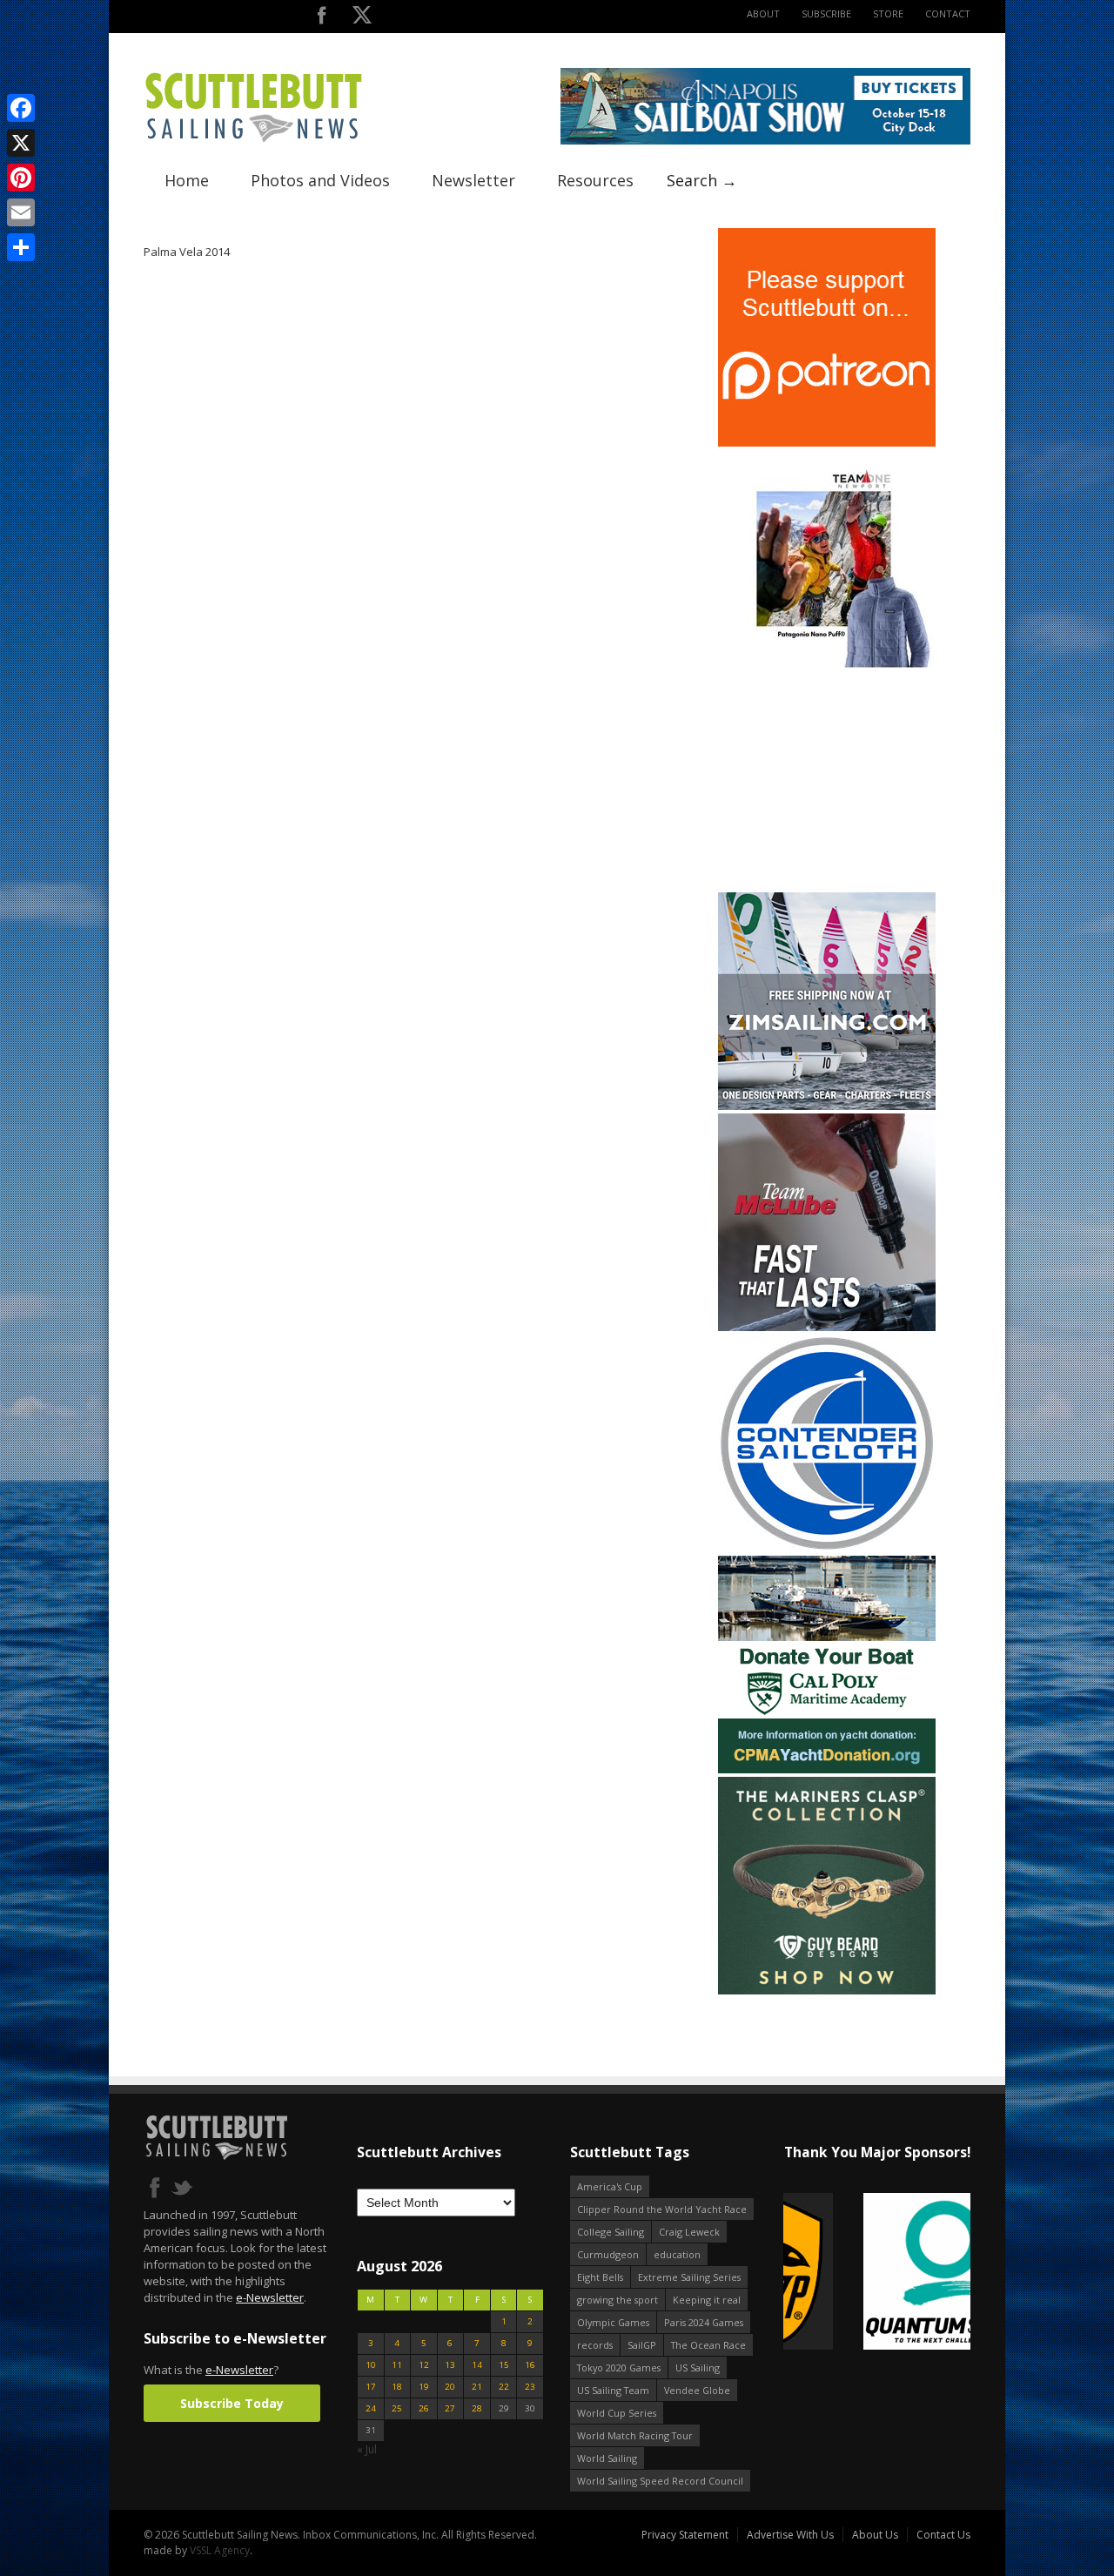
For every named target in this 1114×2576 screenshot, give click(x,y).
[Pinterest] (21, 178)
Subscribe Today (232, 2403)
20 (450, 2387)
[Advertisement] (827, 780)
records (595, 2345)
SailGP (642, 2345)
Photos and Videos (320, 180)
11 (397, 2365)
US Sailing (698, 2367)
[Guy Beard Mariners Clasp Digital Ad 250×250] (827, 1991)
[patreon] (827, 443)
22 (504, 2387)
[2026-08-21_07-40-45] (765, 141)
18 (397, 2387)
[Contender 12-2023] (827, 1548)
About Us (875, 2535)
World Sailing (607, 2458)
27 (450, 2408)
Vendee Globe (697, 2390)
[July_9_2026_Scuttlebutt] (827, 1769)
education (677, 2254)
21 (477, 2387)
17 (371, 2387)
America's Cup (610, 2186)
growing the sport (617, 2300)
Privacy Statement (685, 2535)
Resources (595, 180)
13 (450, 2365)
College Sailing (611, 2232)
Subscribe (826, 13)
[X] (21, 143)
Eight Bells (600, 2277)
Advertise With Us (790, 2535)
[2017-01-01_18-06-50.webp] (877, 2273)
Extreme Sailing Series (689, 2277)
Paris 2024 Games (704, 2322)
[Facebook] (21, 108)
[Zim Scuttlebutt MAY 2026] (827, 1106)
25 (397, 2408)
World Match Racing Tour (635, 2435)
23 (530, 2387)
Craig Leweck (689, 2232)
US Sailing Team (613, 2390)
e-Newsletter (270, 2297)
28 (477, 2408)
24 (371, 2408)
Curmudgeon (608, 2254)
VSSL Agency (220, 2550)
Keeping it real (707, 2300)
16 (530, 2365)
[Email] (21, 212)
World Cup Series (617, 2413)
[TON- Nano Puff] (827, 664)
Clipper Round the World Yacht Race (662, 2209)
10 (371, 2365)
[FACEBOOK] (322, 19)
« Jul (367, 2449)
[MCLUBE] (827, 1327)
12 (424, 2365)
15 (504, 2365)
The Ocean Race (708, 2345)
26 (424, 2408)
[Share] (21, 247)
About (763, 13)
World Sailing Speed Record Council (660, 2481)
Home (187, 180)
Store (888, 13)
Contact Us (943, 2535)
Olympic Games (613, 2322)
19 (424, 2387)
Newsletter (473, 180)
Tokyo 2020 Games (619, 2367)
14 (477, 2365)
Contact (948, 13)
